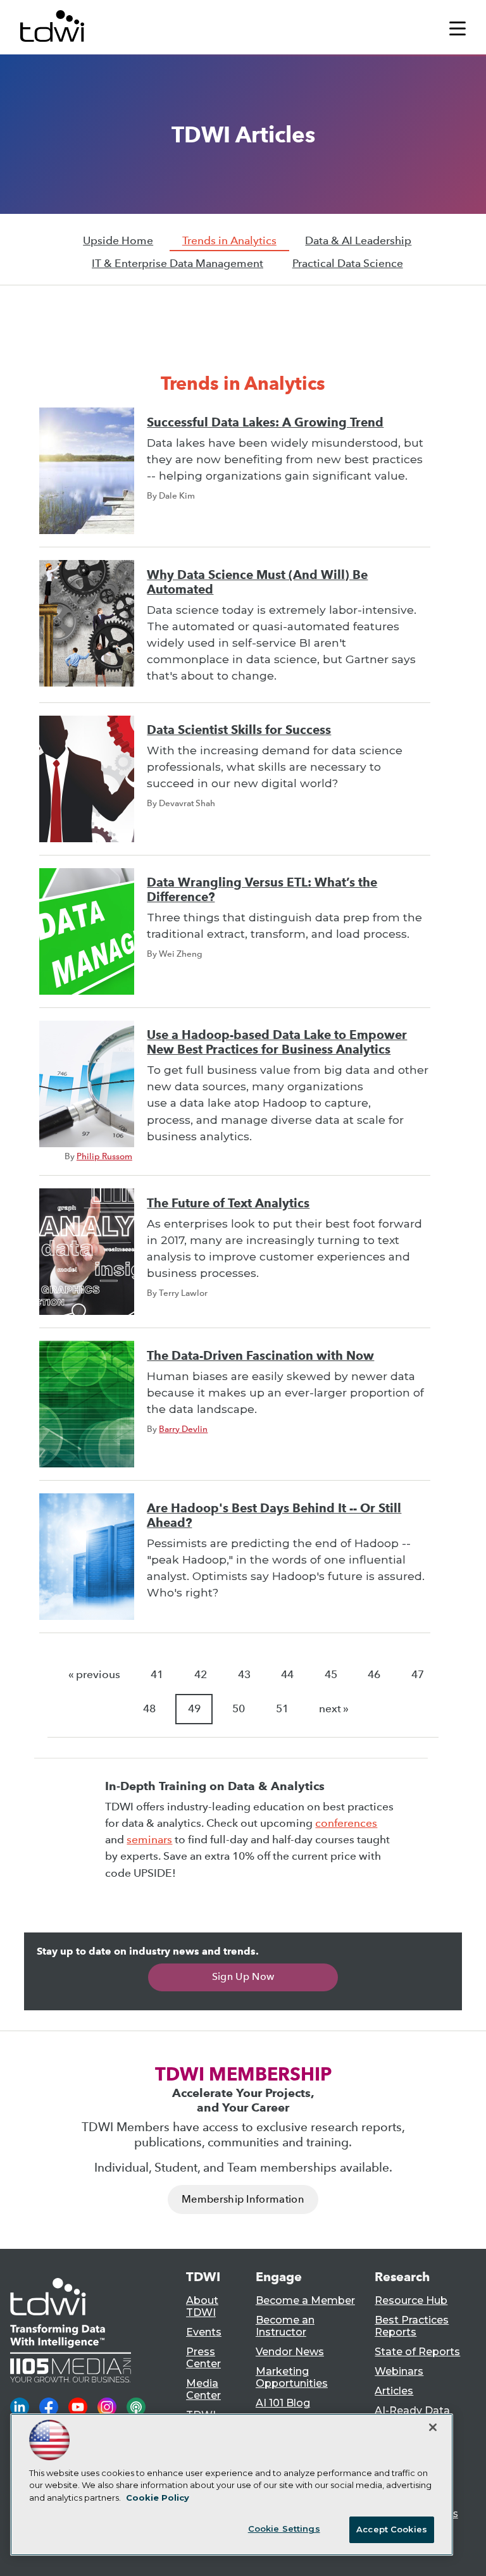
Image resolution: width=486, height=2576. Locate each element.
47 (418, 1675)
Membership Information (243, 2199)
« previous (94, 1675)
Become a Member (305, 2300)
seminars (149, 1840)
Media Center (203, 2389)
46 (374, 1675)
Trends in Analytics (229, 241)
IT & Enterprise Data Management (178, 264)
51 (282, 1709)
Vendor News (290, 2352)
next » (334, 1709)
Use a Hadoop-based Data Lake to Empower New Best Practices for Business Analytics (277, 1042)
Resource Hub (411, 2300)
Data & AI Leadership (358, 241)
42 (201, 1675)
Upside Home (118, 241)
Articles (394, 2391)
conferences (346, 1823)
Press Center (203, 2358)
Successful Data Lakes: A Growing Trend (265, 422)
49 (194, 1709)
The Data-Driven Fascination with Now (260, 1356)
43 (244, 1675)
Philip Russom (104, 1156)
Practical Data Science (348, 264)
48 (149, 1709)
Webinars (399, 2371)
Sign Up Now (243, 1976)
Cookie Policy (158, 2498)
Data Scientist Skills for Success (239, 730)
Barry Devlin (183, 1429)
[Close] (433, 2427)
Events (204, 2332)
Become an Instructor (285, 2326)
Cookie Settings (284, 2529)
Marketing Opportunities (292, 2377)
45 (331, 1675)
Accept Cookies (392, 2529)
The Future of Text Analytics (228, 1203)
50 (239, 1709)
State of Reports (417, 2352)
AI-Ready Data (412, 2411)
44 (287, 1675)
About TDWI (202, 2306)
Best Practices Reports (412, 2326)
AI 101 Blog (283, 2403)
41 (157, 1675)
